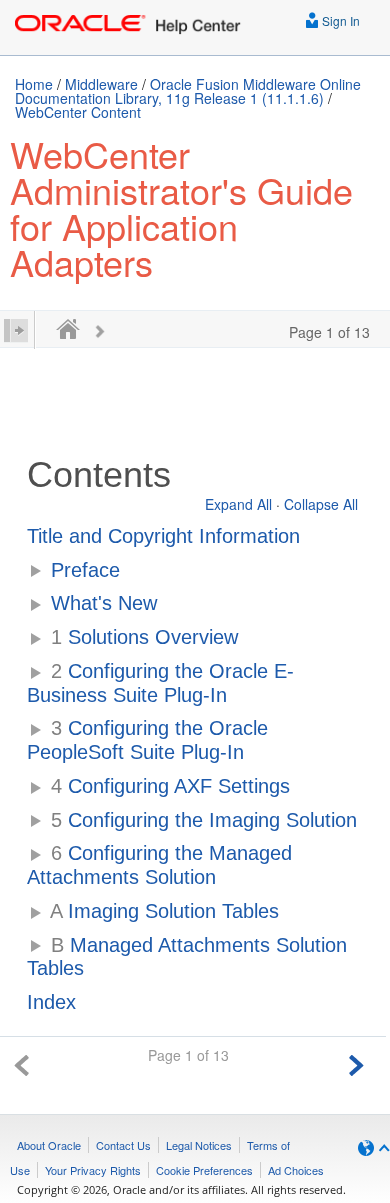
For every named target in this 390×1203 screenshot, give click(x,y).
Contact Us (123, 1145)
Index (51, 1002)
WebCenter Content (78, 112)
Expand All (238, 504)
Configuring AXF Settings (170, 786)
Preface (85, 570)
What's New (104, 603)
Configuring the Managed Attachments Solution (159, 865)
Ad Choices (296, 1170)
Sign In (339, 20)
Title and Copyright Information (163, 536)
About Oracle (49, 1145)
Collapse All (321, 504)
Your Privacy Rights (93, 1170)
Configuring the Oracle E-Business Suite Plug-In (160, 683)
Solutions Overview (144, 637)
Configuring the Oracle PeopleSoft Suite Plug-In (147, 740)
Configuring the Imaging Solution (204, 820)
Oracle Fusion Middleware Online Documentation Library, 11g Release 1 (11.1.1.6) (188, 91)
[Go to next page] (356, 1062)
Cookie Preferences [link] (204, 1170)
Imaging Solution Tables (164, 911)
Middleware (101, 84)
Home (34, 84)
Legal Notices (199, 1145)
